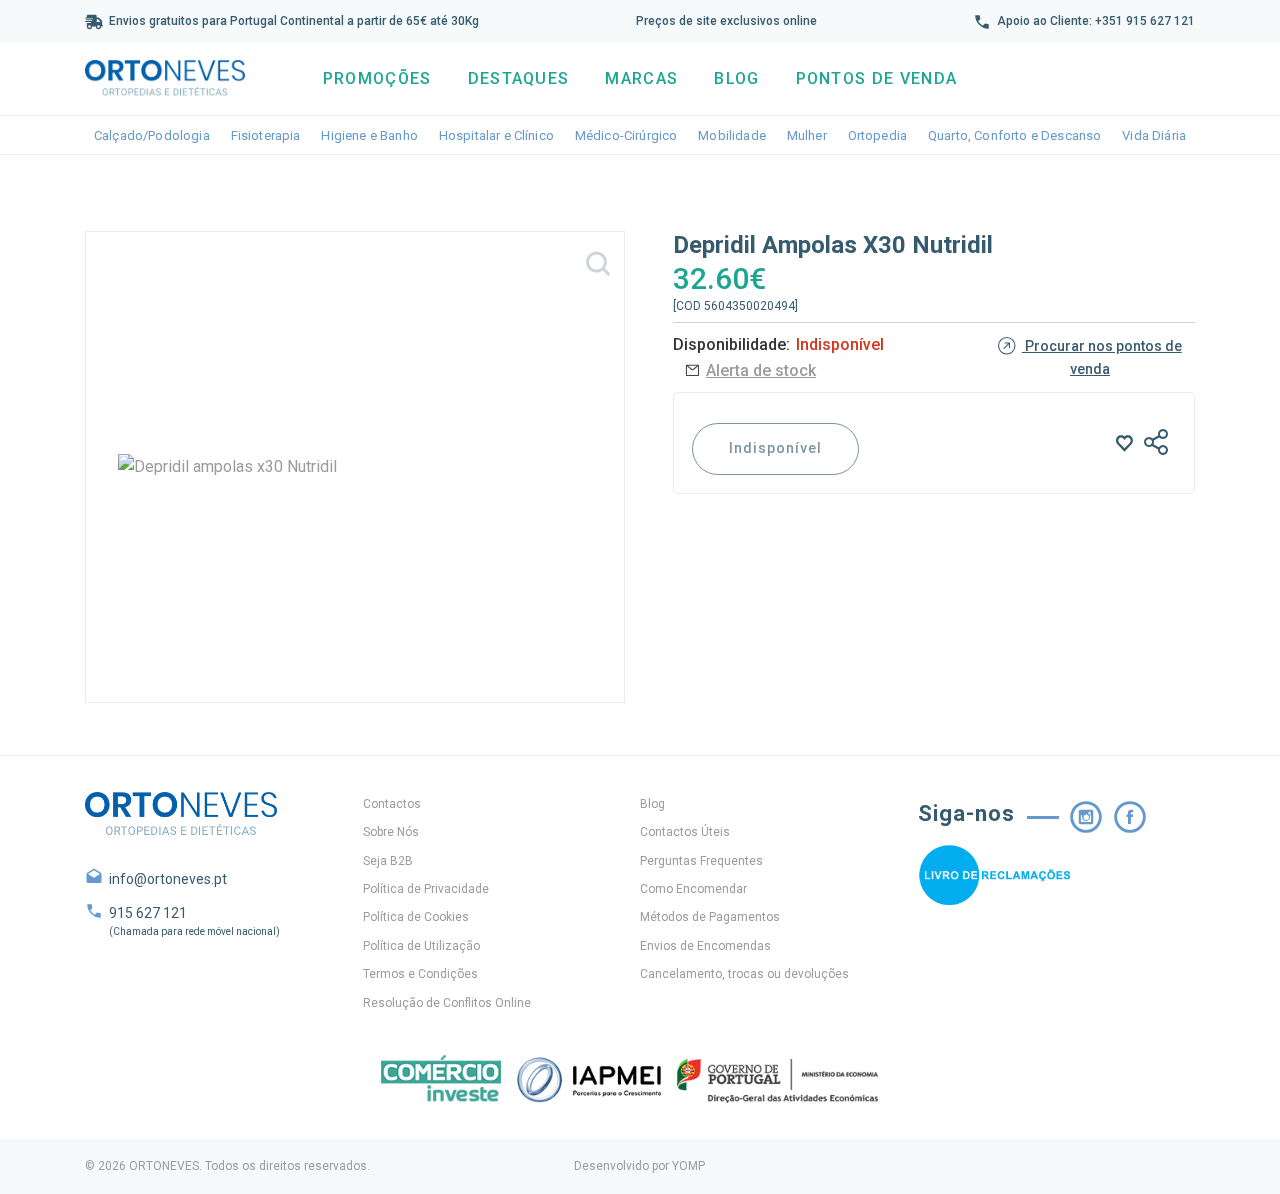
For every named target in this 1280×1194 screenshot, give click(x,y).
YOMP (688, 1166)
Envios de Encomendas (705, 946)
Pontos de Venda (877, 78)
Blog (736, 78)
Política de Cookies (416, 917)
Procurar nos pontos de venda (1102, 357)
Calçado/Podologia (152, 135)
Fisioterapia (266, 135)
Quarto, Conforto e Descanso (1014, 135)
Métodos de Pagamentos (710, 917)
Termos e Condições (420, 974)
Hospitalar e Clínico (496, 135)
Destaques (519, 78)
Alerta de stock (761, 370)
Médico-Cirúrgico (626, 135)
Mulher (807, 135)
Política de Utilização (421, 946)
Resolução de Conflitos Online (447, 1003)
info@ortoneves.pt (168, 879)
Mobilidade (732, 135)
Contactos (392, 804)
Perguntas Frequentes (701, 861)
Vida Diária (1154, 135)
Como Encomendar (693, 889)
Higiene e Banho (369, 135)
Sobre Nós (391, 832)
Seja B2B (388, 861)
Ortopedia (877, 135)
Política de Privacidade (426, 889)
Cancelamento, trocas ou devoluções (744, 974)
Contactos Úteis (685, 832)
